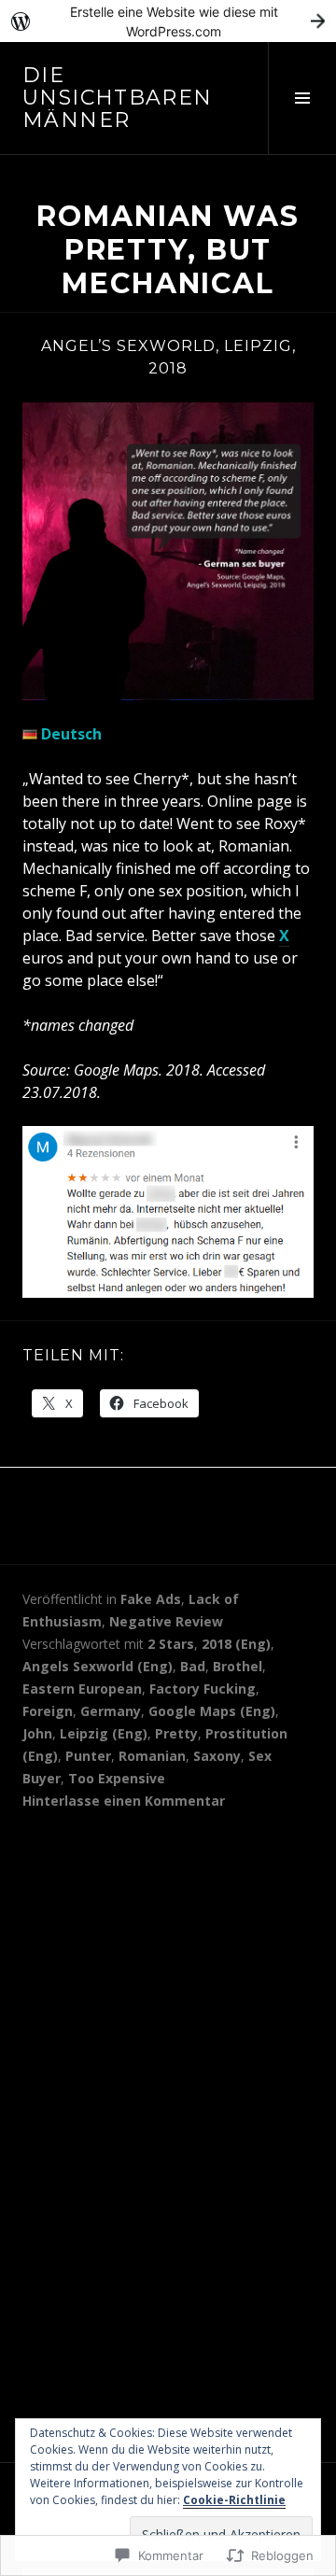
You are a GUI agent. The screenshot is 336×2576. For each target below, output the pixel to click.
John (37, 1733)
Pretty (176, 1733)
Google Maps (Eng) (212, 1711)
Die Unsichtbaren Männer (118, 98)
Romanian (152, 1756)
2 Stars (171, 1644)
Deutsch (70, 734)
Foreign (48, 1711)
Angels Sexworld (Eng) (98, 1666)
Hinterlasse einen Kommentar (124, 1801)
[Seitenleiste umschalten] (302, 98)
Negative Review (166, 1621)
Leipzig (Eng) (104, 1733)
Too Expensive (117, 1778)
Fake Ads (151, 1599)
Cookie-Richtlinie (234, 2500)
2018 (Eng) (236, 1644)
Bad (193, 1666)
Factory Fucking (203, 1689)
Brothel (238, 1666)
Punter (88, 1756)
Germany (111, 1711)
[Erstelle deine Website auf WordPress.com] (168, 21)
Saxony (217, 1756)
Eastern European (82, 1689)
